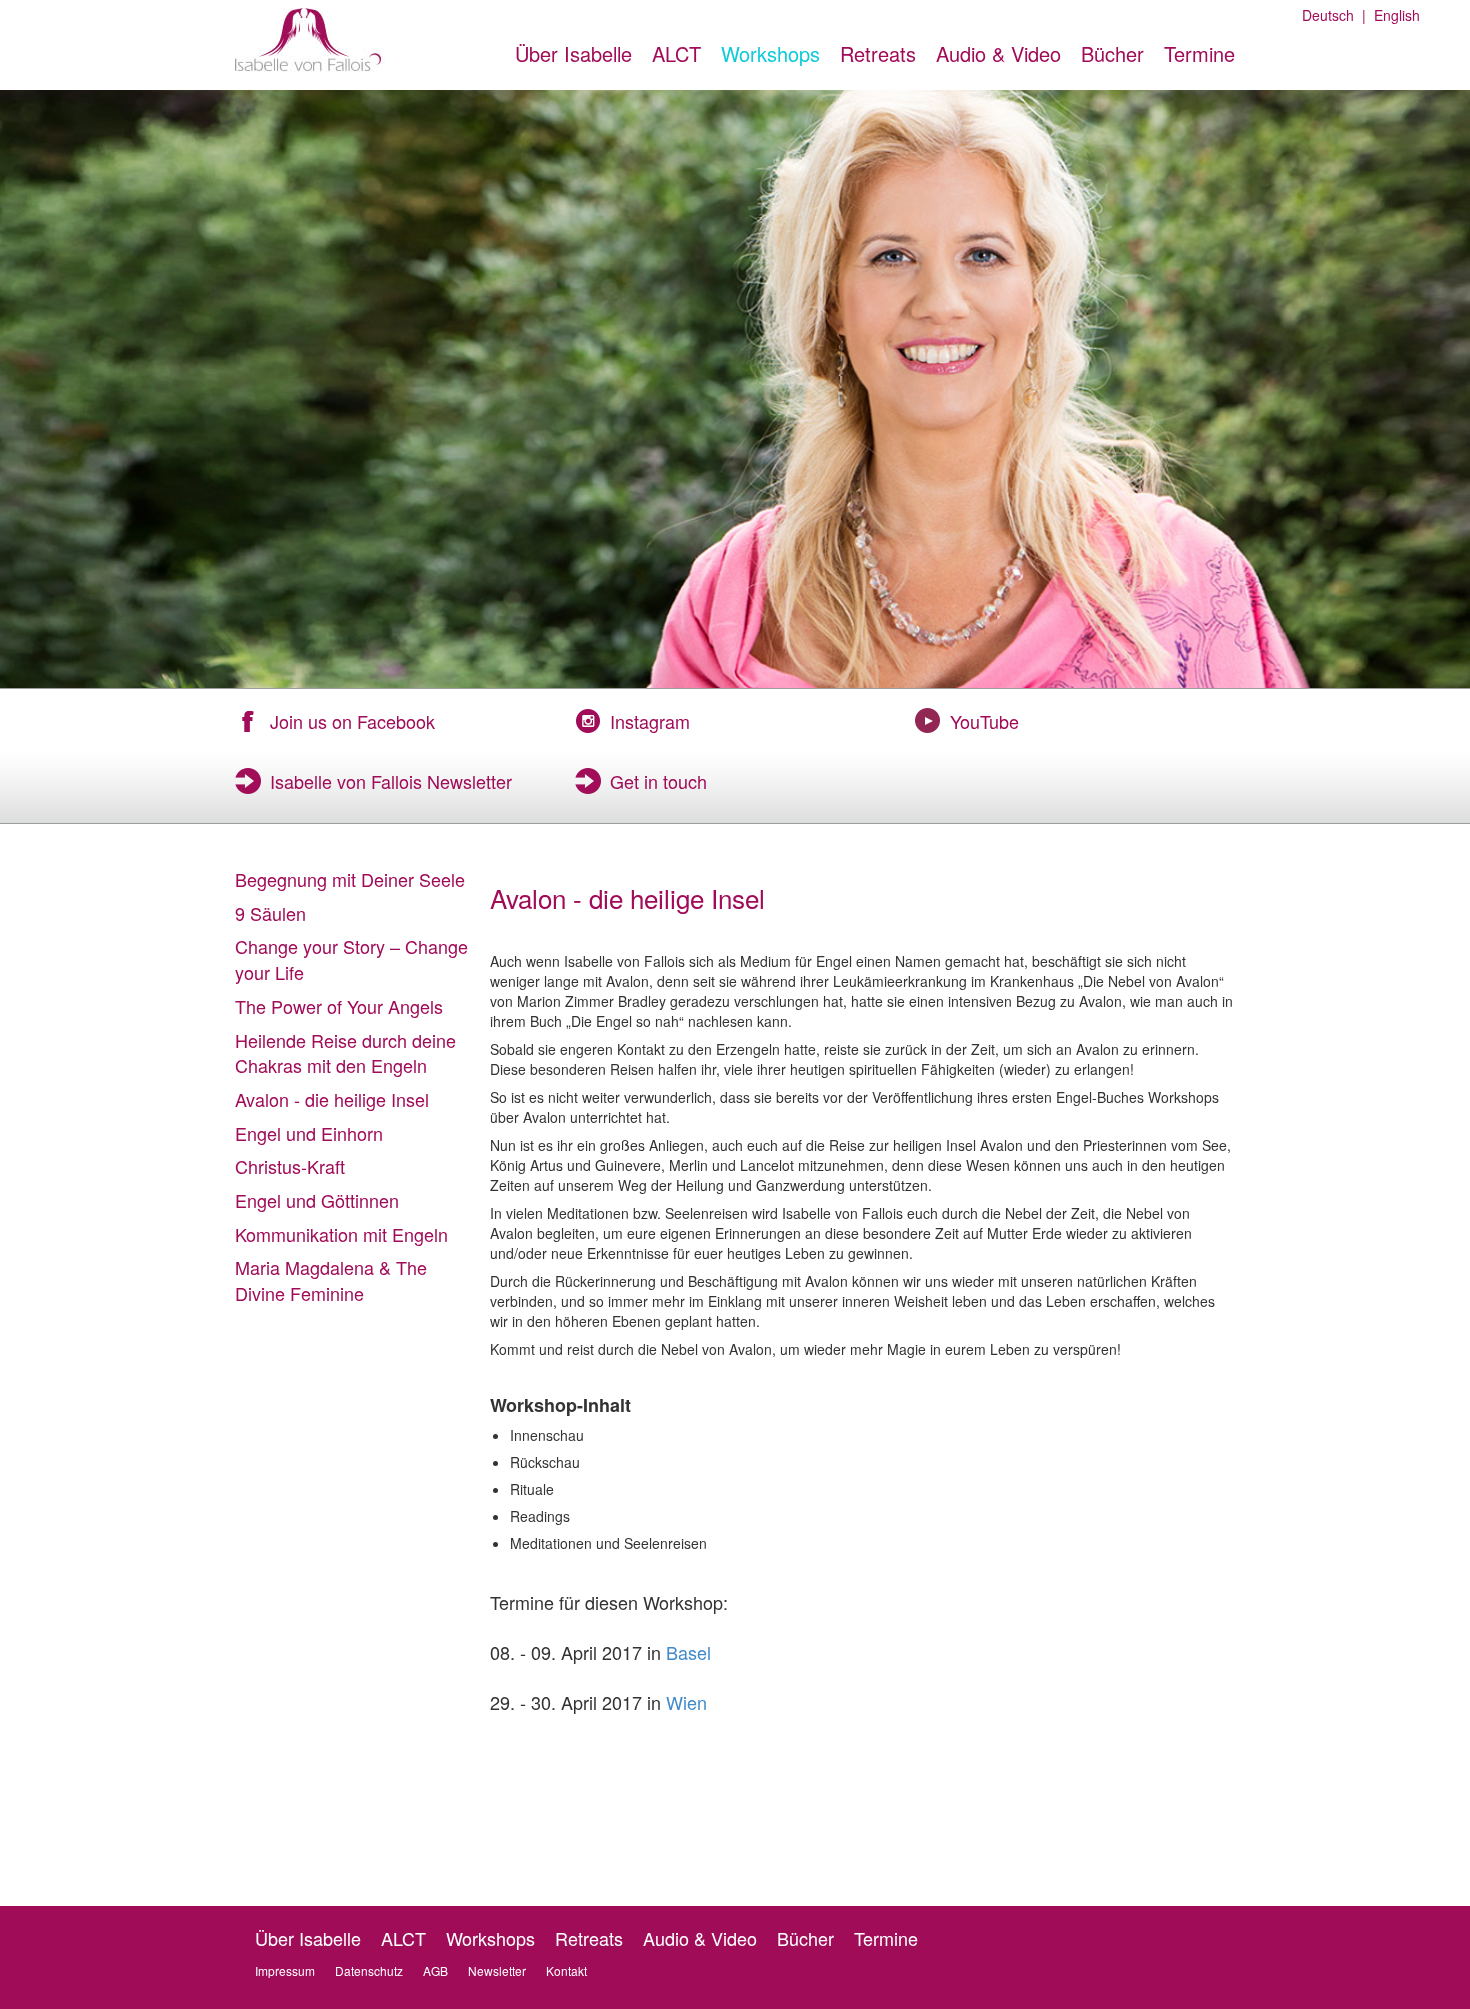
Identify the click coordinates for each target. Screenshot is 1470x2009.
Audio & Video (998, 53)
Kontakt (566, 1970)
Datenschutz (369, 1970)
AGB (435, 1970)
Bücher (1112, 53)
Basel (688, 1652)
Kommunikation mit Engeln (341, 1234)
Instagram (650, 721)
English (1393, 15)
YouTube (984, 721)
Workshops (770, 53)
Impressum (285, 1970)
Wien (686, 1702)
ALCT (676, 53)
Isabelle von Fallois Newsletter (391, 781)
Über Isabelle (573, 53)
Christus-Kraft (290, 1166)
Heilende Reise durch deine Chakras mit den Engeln (345, 1053)
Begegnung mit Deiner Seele (350, 879)
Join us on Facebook (352, 721)
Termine (1199, 53)
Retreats (878, 53)
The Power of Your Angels (339, 1006)
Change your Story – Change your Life (351, 959)
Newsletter (497, 1970)
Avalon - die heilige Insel (332, 1099)
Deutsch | (1334, 15)
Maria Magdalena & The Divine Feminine (331, 1280)
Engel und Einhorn (309, 1133)
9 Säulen (270, 913)
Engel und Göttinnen (317, 1200)
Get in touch (658, 781)
